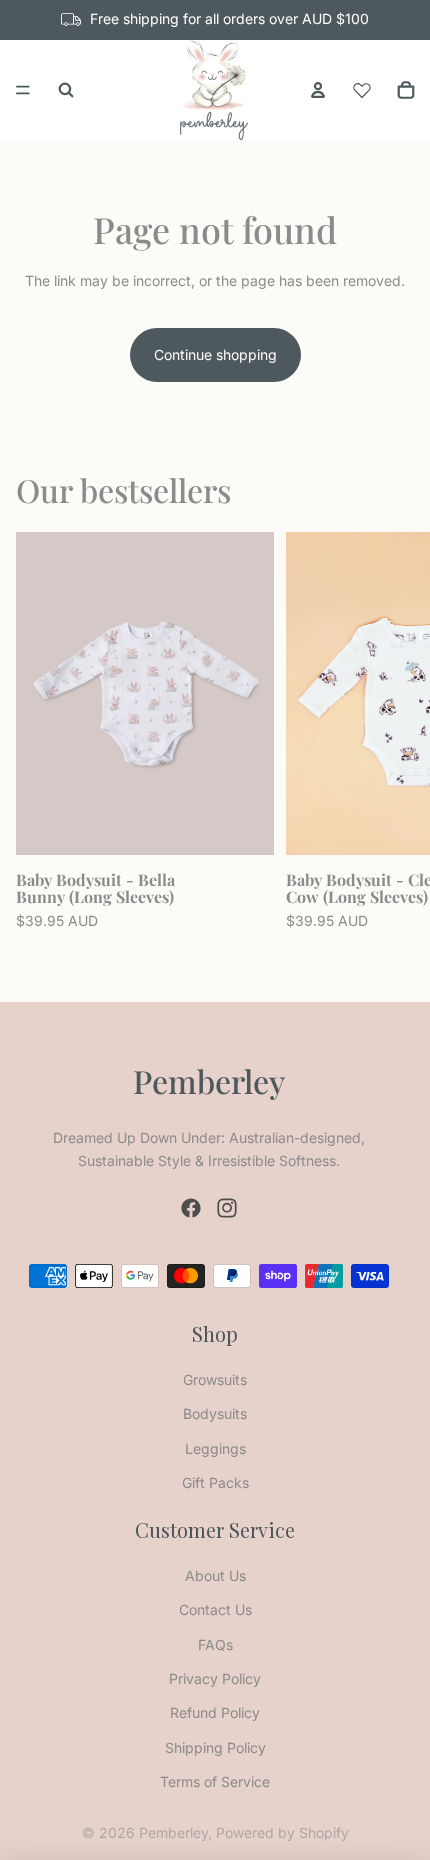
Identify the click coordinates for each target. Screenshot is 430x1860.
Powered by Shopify (282, 1832)
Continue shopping (215, 354)
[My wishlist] (362, 87)
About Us (215, 1575)
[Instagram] (227, 1208)
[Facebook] (191, 1208)
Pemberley (173, 1832)
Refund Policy (215, 1712)
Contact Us (215, 1609)
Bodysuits (215, 1413)
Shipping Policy (215, 1747)
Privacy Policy (215, 1678)
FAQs (215, 1644)
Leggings (215, 1448)
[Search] (66, 90)
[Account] (318, 90)
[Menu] (23, 90)
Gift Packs (215, 1482)
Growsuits (215, 1379)
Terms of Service (215, 1781)
